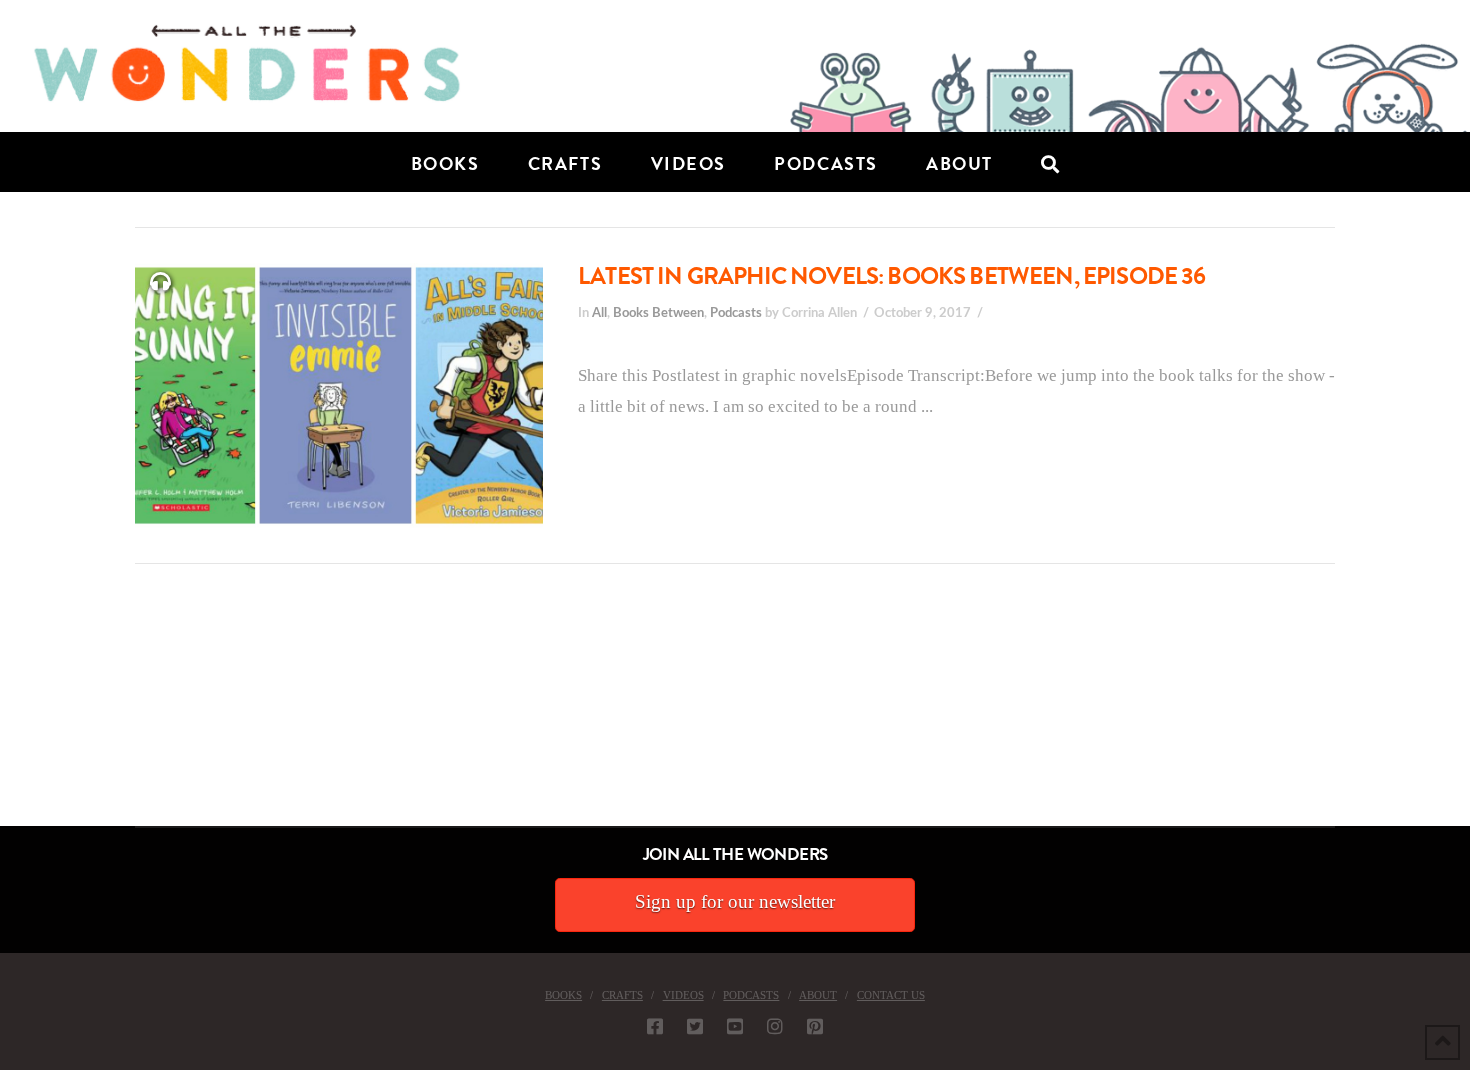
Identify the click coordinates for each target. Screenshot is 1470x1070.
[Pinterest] (815, 1026)
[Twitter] (695, 1026)
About (818, 995)
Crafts (622, 995)
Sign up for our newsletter (735, 901)
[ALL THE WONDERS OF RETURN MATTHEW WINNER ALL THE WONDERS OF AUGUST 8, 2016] (19, 713)
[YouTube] (735, 1026)
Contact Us (891, 995)
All (599, 313)
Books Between (658, 313)
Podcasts (736, 313)
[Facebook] (655, 1026)
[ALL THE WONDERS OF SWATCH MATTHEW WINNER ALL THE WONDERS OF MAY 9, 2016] (21, 713)
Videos (683, 995)
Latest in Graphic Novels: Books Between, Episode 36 (892, 276)
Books (563, 995)
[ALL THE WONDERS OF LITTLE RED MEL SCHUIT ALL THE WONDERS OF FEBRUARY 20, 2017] (7, 713)
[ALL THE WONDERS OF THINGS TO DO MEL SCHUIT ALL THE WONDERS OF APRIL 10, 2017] (3, 713)
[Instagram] (775, 1026)
